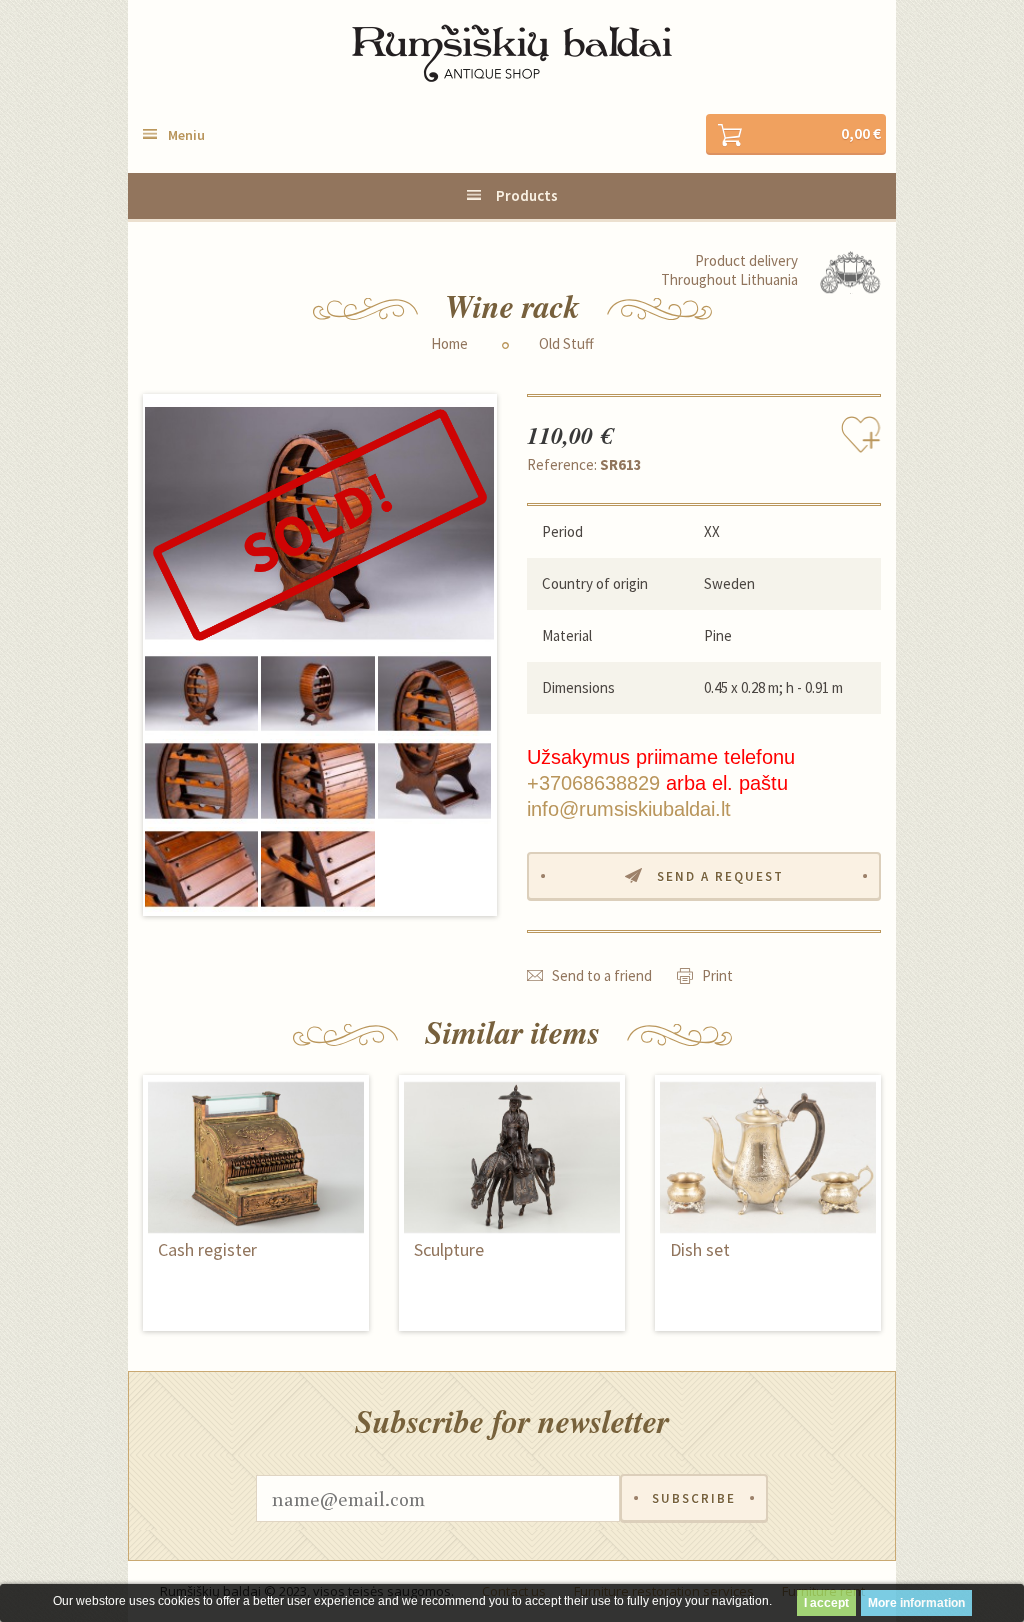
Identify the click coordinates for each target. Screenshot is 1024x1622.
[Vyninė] (317, 693)
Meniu (186, 135)
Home (449, 344)
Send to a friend (602, 975)
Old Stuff (566, 344)
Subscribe (694, 1498)
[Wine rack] (319, 523)
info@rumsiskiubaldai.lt (629, 809)
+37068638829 (593, 783)
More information (916, 1603)
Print (717, 975)
